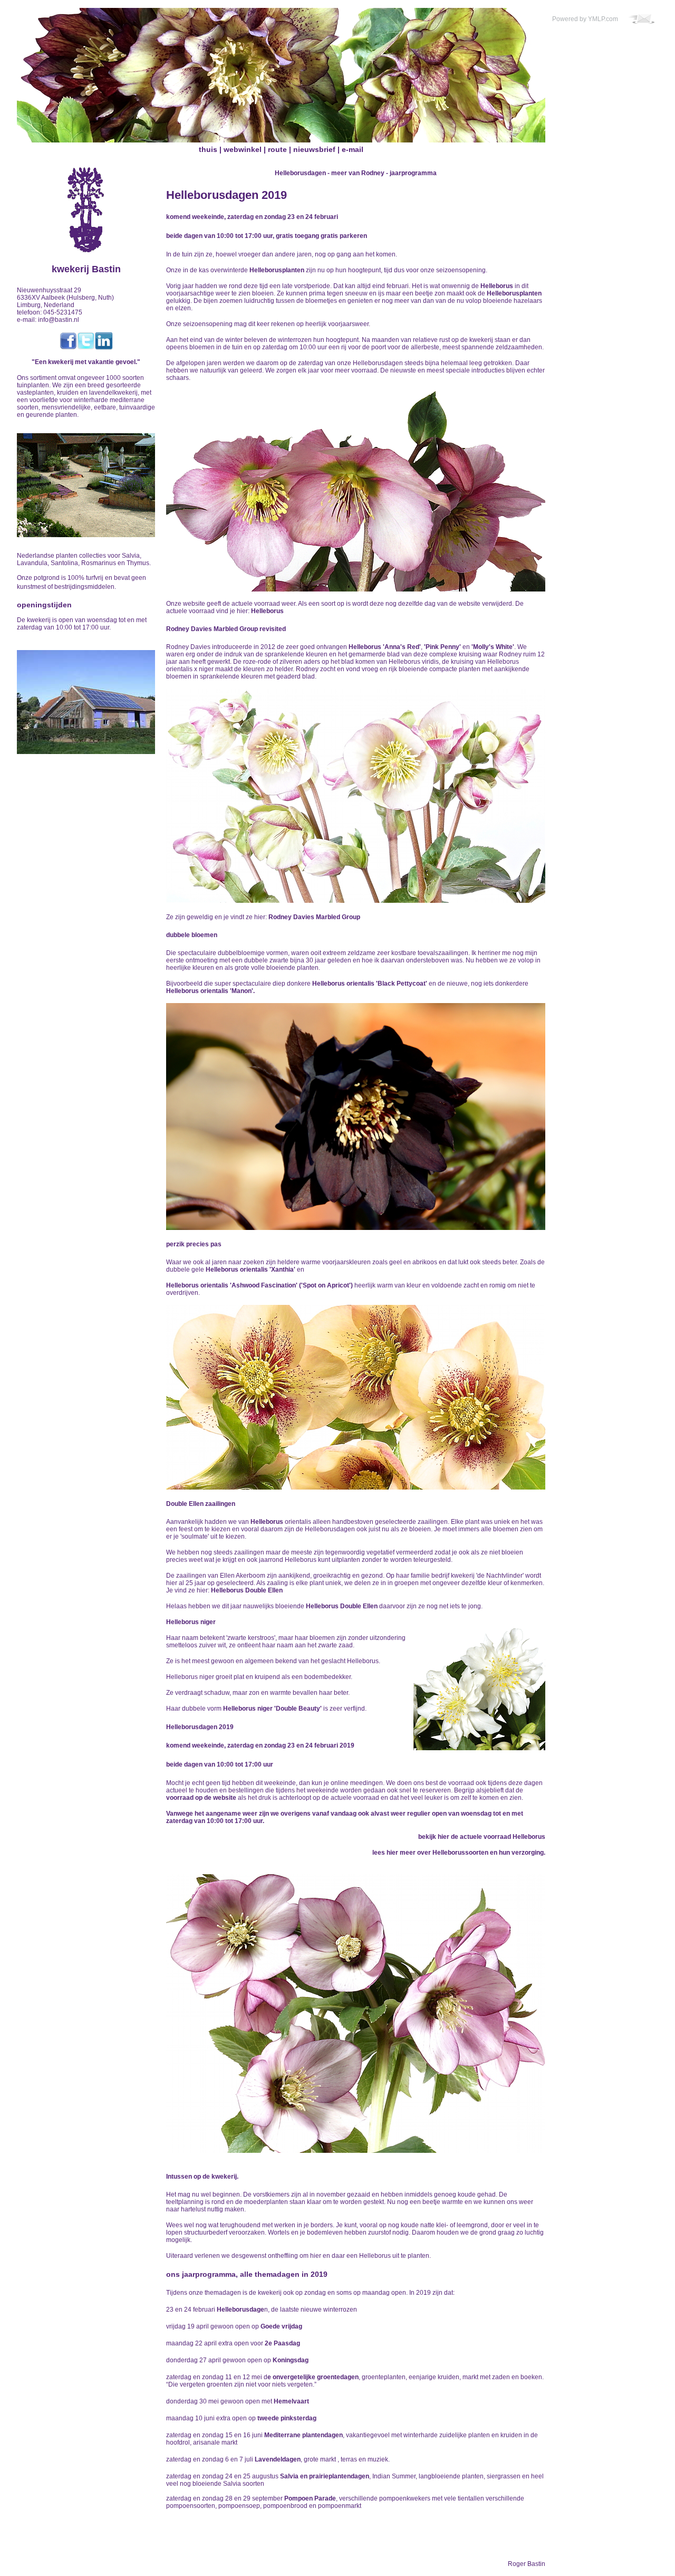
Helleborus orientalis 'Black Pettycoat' (370, 984)
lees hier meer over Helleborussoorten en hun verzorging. (459, 1853)
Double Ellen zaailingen (201, 1504)
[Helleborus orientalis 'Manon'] (356, 1227)
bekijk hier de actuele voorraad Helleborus (482, 1837)
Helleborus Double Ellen (247, 1590)
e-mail (353, 149)
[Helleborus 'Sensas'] (356, 589)
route (277, 149)
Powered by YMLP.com (585, 19)
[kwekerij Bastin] (86, 171)
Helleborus (497, 286)
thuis (208, 149)
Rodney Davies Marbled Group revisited (226, 629)
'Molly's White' (493, 647)
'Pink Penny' (442, 647)
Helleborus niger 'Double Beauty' (272, 1709)
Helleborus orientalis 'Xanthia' (250, 1270)
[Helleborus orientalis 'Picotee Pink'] (356, 2150)
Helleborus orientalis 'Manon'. (210, 991)
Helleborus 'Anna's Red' (385, 647)
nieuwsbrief (314, 149)
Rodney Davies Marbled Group (314, 917)
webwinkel (243, 149)
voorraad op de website (201, 1798)
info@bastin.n (58, 320)
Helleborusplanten (277, 270)
